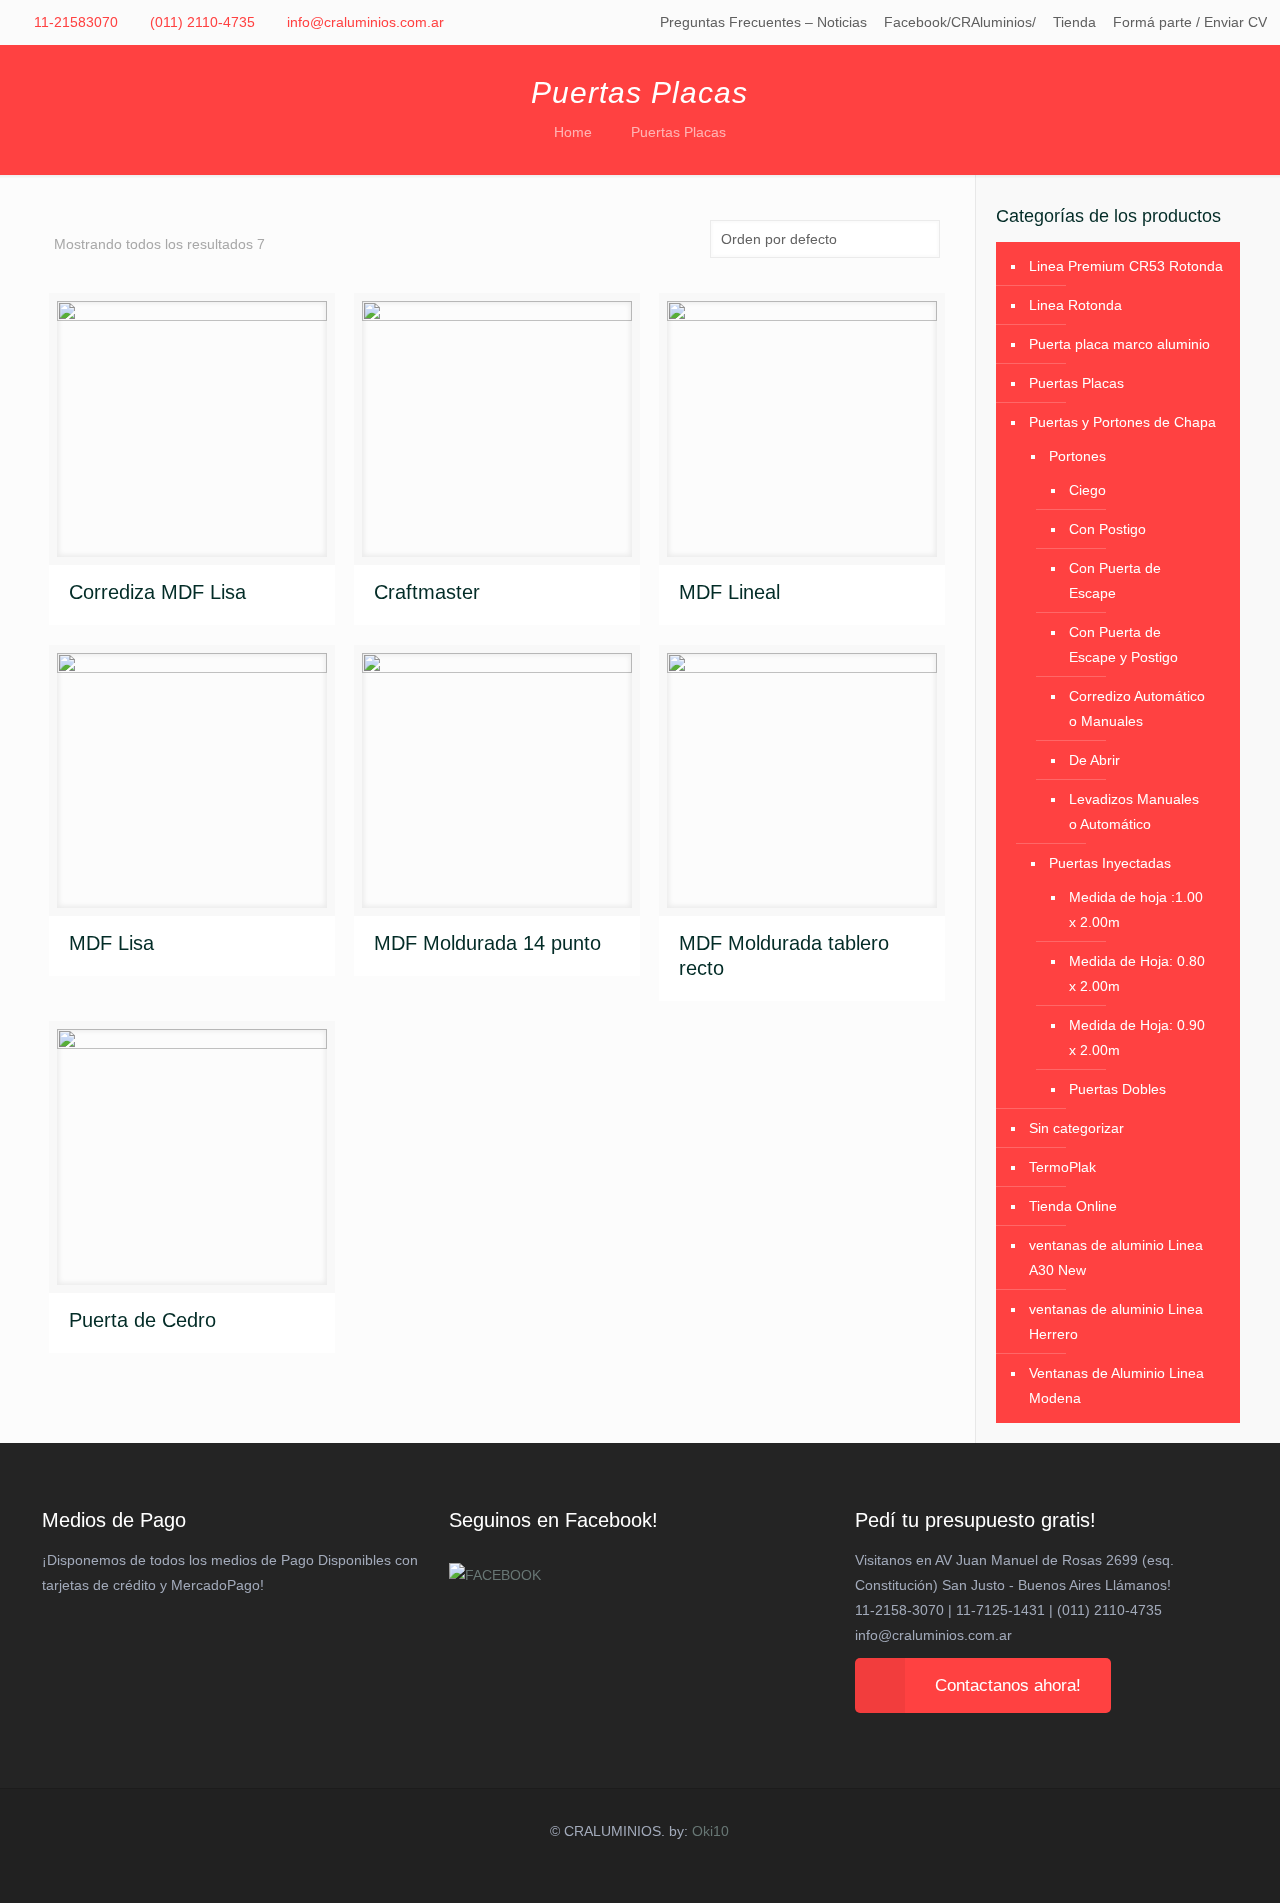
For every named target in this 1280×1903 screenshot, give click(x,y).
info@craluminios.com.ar (365, 22)
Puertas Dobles (1117, 1089)
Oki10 (710, 1831)
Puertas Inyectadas (1110, 863)
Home (573, 132)
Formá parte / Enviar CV (1190, 22)
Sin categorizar (1076, 1128)
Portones (1077, 456)
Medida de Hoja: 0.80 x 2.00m (1137, 973)
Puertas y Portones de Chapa (1122, 422)
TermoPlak (1062, 1167)
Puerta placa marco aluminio (1119, 344)
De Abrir (1094, 760)
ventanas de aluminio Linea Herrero (1116, 1321)
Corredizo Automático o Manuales (1137, 708)
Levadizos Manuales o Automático (1134, 811)
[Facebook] (619, 1869)
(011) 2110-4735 (202, 22)
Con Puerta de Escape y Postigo (1123, 644)
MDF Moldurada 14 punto (487, 943)
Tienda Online (1073, 1206)
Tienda (1074, 22)
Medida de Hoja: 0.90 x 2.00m (1137, 1037)
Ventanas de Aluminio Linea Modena (1116, 1385)
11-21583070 (76, 22)
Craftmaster (427, 592)
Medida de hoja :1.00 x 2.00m (1136, 909)
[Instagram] (660, 1869)
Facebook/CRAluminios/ (960, 22)
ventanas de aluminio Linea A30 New (1116, 1257)
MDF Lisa (111, 943)
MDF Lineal (729, 592)
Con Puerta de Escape (1115, 580)
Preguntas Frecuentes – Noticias (763, 22)
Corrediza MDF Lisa (157, 592)
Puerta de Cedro (142, 1320)
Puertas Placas (1076, 383)
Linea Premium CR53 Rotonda (1126, 266)
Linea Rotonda (1075, 305)
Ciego (1087, 490)
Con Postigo (1107, 529)
